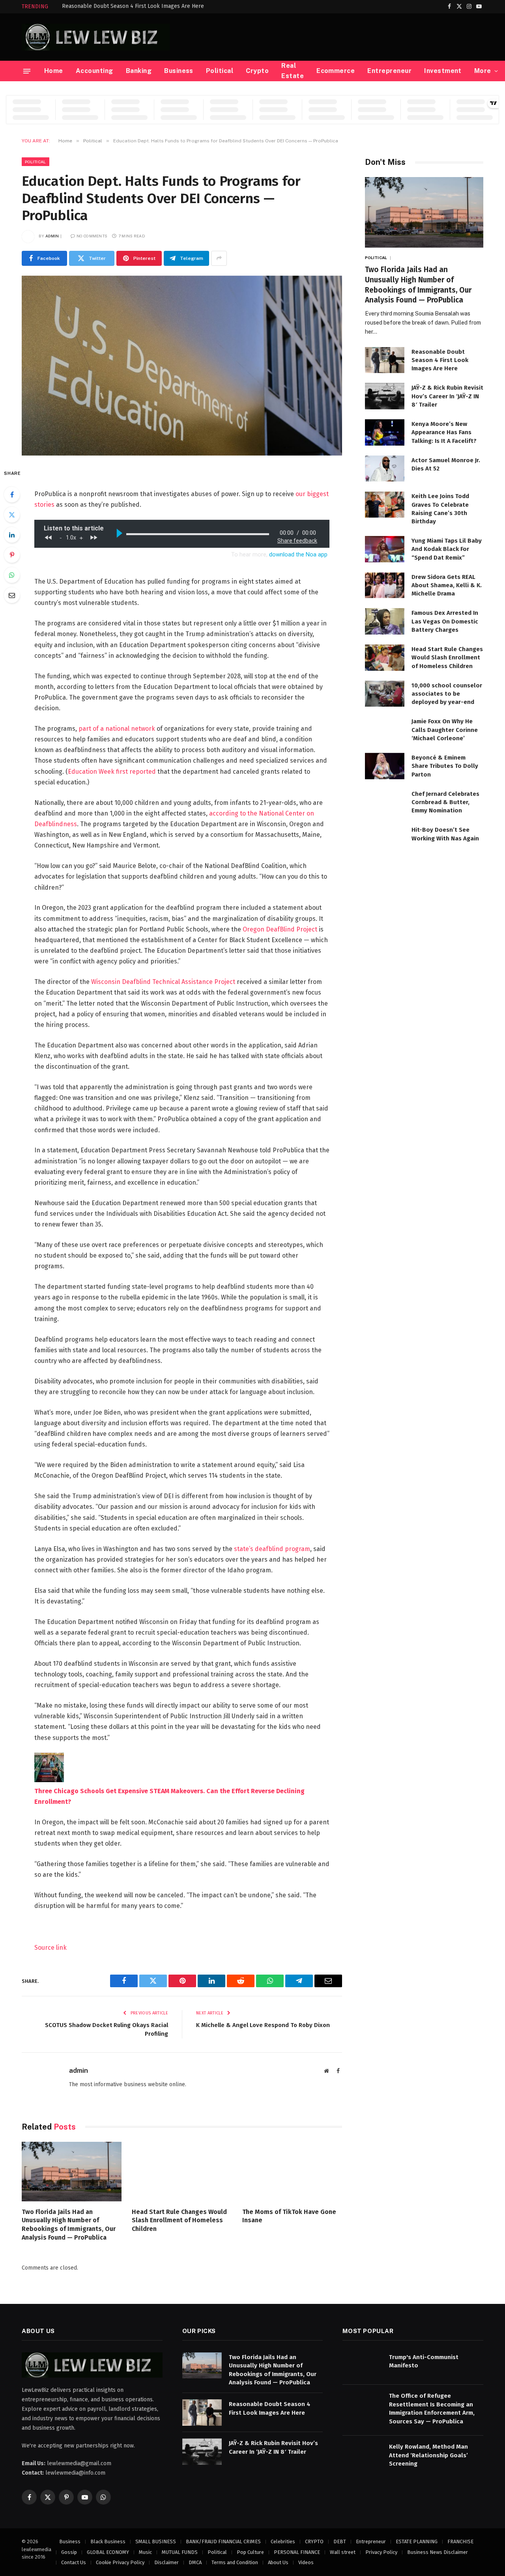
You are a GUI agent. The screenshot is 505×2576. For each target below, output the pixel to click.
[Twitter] (12, 515)
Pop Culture (250, 2552)
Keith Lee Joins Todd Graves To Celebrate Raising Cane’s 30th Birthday (440, 509)
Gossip (69, 2552)
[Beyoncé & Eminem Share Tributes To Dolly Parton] (385, 766)
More (483, 71)
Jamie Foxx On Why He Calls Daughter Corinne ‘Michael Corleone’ (445, 730)
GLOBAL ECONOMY (108, 2552)
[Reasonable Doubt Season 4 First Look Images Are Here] (385, 360)
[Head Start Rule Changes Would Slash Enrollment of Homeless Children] (182, 2172)
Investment (443, 71)
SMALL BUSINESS (156, 2541)
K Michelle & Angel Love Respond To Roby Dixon (263, 2025)
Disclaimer (166, 2562)
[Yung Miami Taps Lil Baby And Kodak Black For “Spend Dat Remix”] (385, 549)
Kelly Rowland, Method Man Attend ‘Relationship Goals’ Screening (428, 2455)
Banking (139, 71)
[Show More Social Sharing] (219, 258)
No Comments (92, 236)
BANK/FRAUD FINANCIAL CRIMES (223, 2541)
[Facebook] (12, 495)
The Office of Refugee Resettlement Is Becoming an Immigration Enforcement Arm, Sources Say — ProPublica (432, 2408)
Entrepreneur (389, 71)
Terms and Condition (235, 2562)
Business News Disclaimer (438, 2552)
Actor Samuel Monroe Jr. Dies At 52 (446, 464)
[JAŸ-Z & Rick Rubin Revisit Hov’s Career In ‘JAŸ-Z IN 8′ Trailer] (385, 396)
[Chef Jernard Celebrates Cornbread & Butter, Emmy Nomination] (385, 802)
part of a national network (117, 729)
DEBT (340, 2541)
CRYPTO (314, 2541)
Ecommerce (336, 71)
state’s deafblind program (272, 1549)
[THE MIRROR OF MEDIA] (96, 37)
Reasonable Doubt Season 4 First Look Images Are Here (133, 6)
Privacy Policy (381, 2552)
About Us (278, 2562)
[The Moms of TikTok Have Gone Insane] (292, 2172)
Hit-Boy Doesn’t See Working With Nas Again (445, 834)
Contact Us (74, 2562)
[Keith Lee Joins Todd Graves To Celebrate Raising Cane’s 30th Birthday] (385, 505)
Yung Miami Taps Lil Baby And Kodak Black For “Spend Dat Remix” (447, 549)
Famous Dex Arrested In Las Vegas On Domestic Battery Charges (445, 621)
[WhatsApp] (12, 575)
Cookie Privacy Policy (120, 2562)
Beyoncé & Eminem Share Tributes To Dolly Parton (445, 766)
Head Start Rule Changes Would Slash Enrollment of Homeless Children (179, 2220)
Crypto (257, 71)
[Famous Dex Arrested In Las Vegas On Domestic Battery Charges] (385, 621)
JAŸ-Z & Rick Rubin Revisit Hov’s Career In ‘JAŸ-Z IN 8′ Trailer (447, 396)
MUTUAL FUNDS (180, 2552)
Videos (306, 2562)
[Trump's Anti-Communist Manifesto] (362, 2366)
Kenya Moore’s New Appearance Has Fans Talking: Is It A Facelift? (444, 432)
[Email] (12, 595)
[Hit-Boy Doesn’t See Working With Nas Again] (385, 838)
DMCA (195, 2562)
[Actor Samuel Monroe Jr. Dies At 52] (385, 469)
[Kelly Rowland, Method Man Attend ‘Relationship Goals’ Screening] (362, 2455)
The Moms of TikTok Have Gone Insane (289, 2216)
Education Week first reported (112, 772)
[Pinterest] (12, 555)
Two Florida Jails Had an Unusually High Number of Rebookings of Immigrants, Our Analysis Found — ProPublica (69, 2225)
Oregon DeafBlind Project (280, 929)
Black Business (108, 2541)
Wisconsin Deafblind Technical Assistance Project (163, 982)
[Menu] (27, 71)
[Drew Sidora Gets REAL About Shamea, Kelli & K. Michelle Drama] (385, 585)
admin (52, 236)
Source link (50, 1948)
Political (220, 71)
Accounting (94, 71)
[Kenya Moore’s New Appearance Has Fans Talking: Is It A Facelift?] (385, 432)
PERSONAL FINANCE (297, 2552)
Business (179, 71)
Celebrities (283, 2541)
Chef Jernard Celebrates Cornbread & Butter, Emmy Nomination (445, 802)
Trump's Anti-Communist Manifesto (424, 2361)
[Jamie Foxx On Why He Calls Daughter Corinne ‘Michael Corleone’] (385, 730)
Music (145, 2552)
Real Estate (293, 71)
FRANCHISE (460, 2541)
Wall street (343, 2552)
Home (54, 71)
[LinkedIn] (12, 535)
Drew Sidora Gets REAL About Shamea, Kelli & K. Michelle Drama (447, 585)
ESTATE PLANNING (417, 2541)
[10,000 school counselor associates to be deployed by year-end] (385, 694)
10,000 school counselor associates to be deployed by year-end (447, 694)
